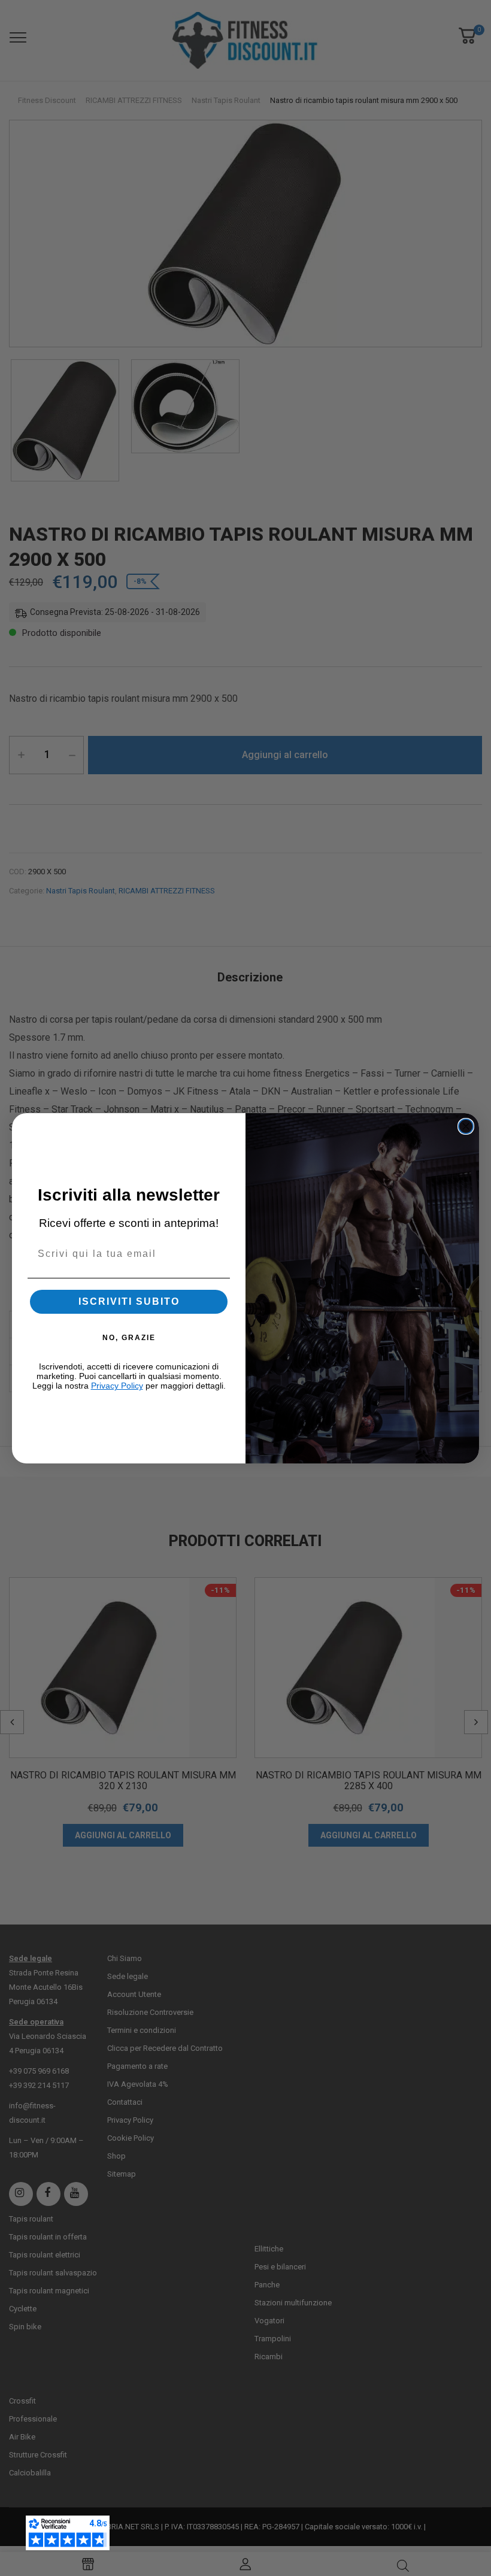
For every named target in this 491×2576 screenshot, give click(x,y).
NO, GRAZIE (129, 1338)
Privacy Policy (117, 1386)
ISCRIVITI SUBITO (129, 1301)
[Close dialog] (466, 1126)
